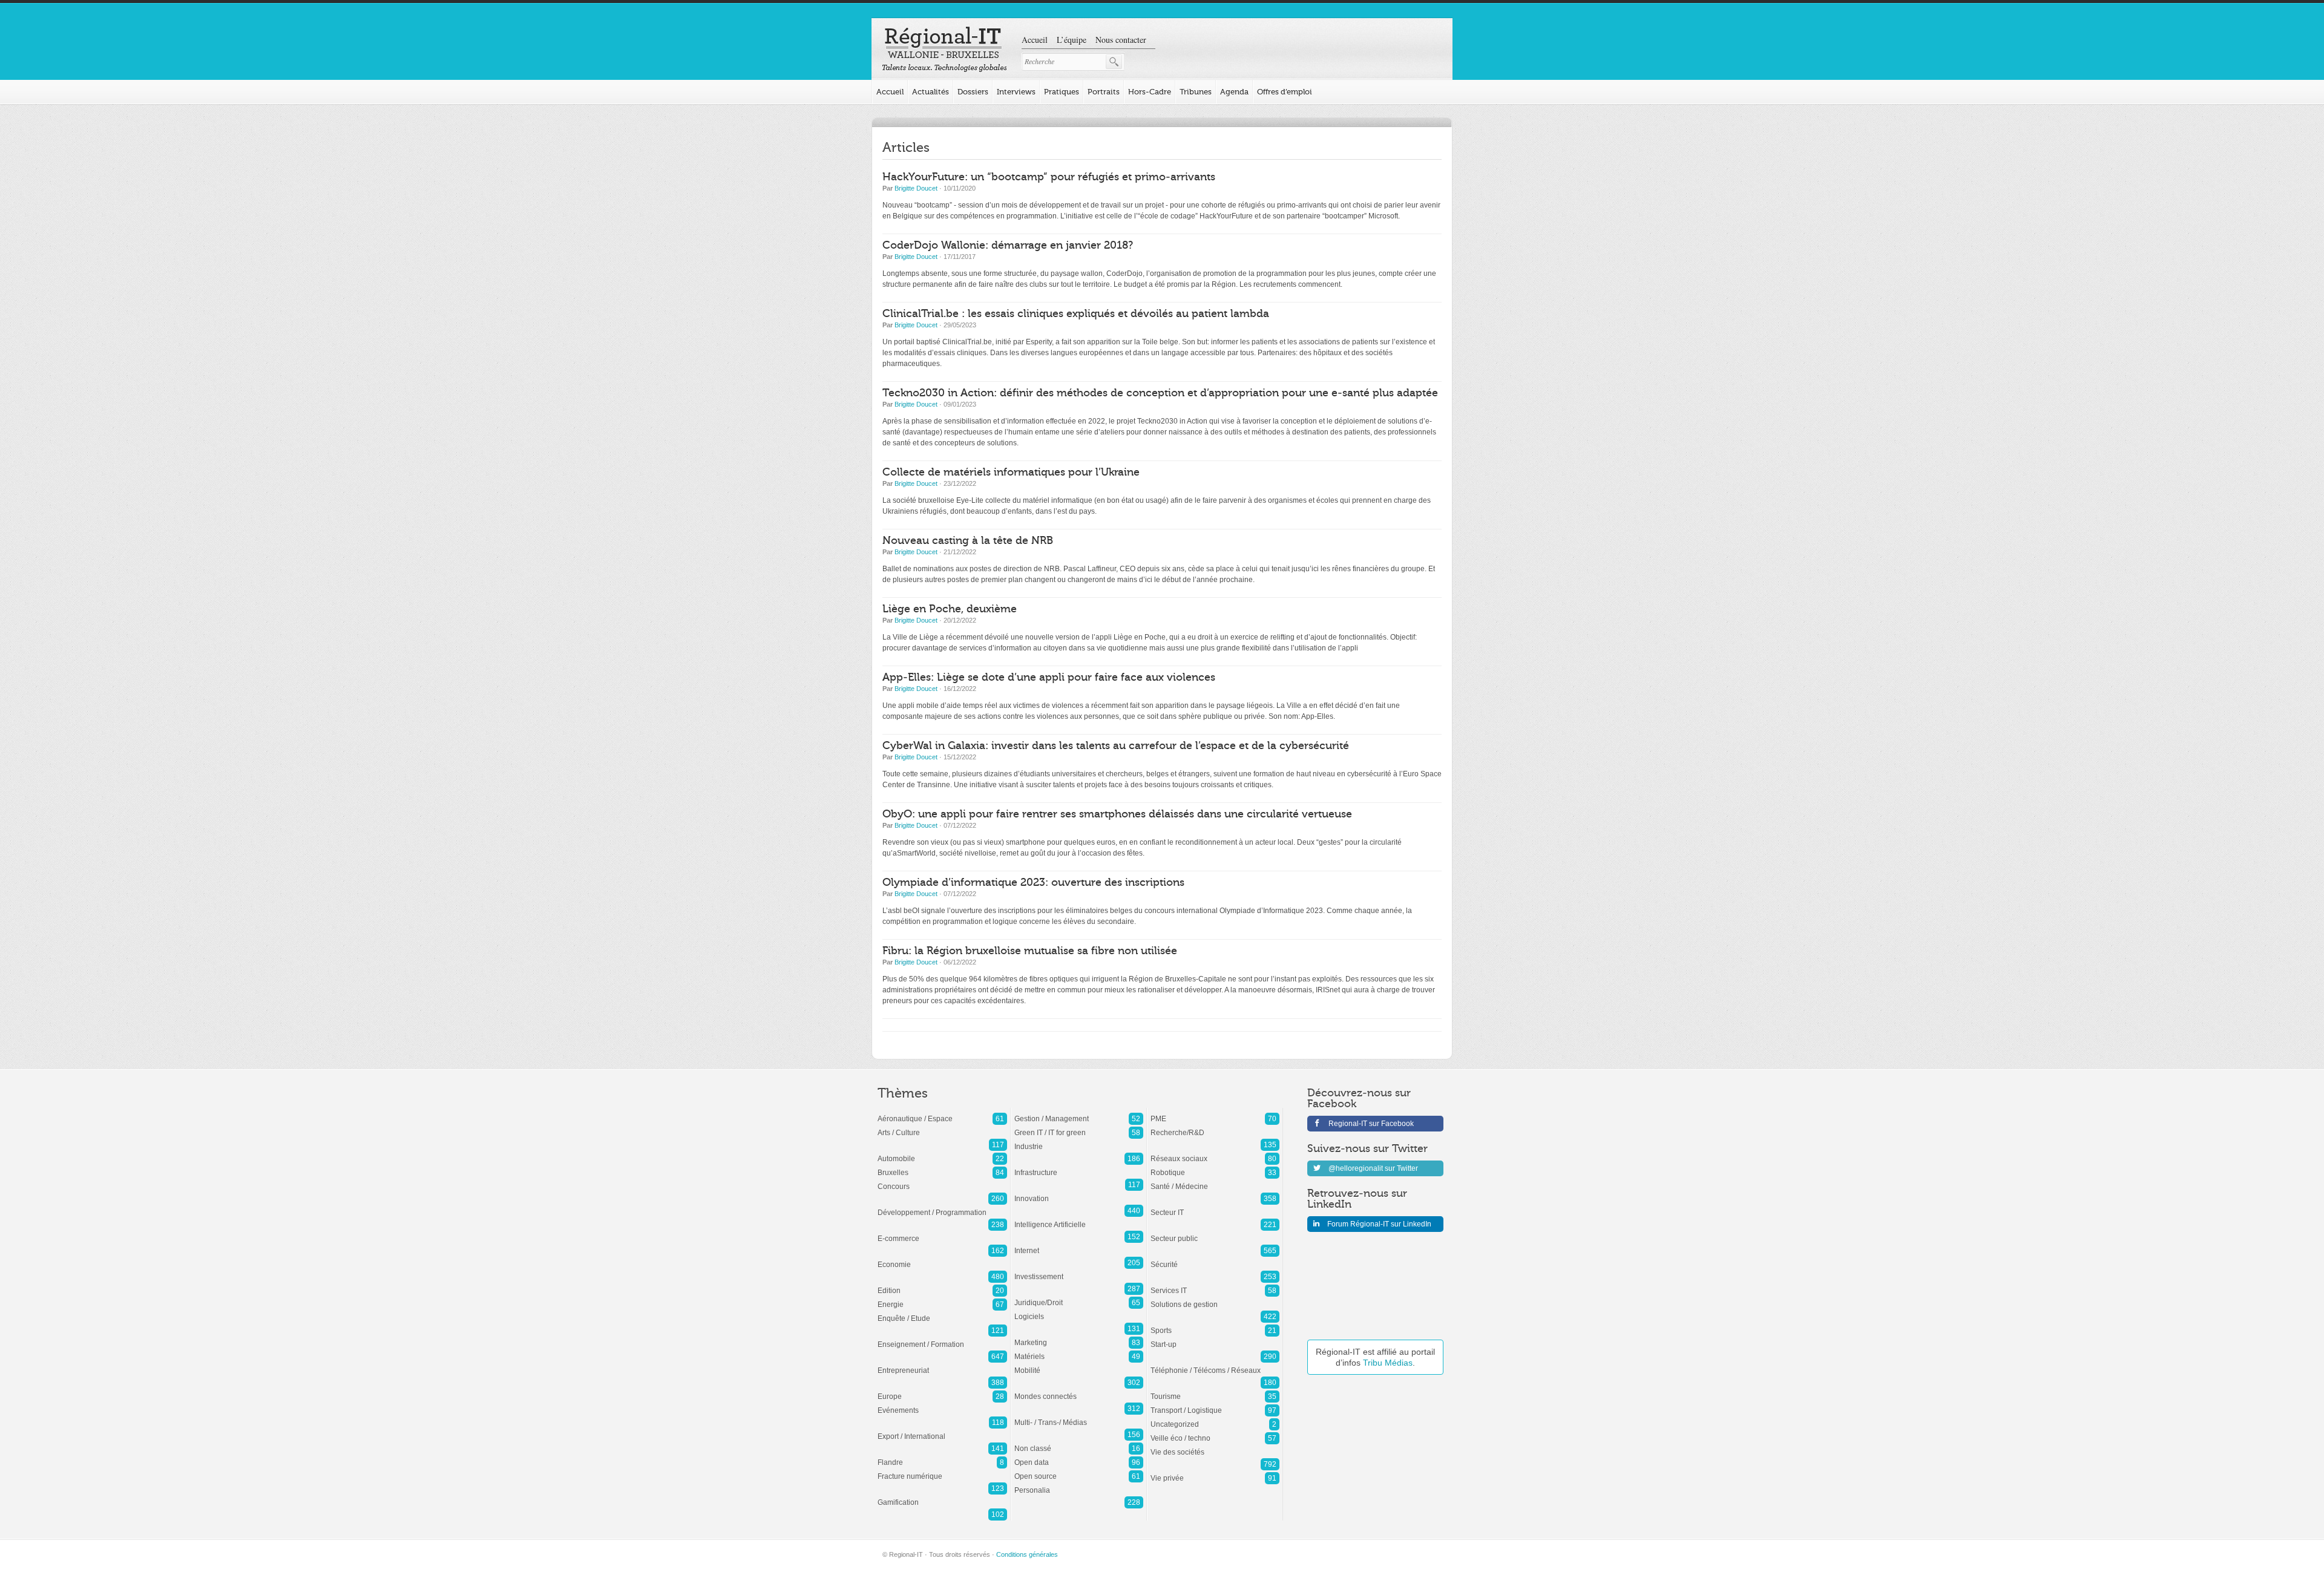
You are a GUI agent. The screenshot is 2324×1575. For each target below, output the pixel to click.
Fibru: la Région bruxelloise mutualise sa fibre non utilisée (1030, 951)
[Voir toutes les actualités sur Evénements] (942, 1404)
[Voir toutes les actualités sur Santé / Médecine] (1215, 1180)
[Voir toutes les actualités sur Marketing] (1079, 1337)
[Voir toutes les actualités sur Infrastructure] (1079, 1167)
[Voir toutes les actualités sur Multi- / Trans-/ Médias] (1079, 1416)
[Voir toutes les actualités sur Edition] (942, 1285)
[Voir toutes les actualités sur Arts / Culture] (942, 1127)
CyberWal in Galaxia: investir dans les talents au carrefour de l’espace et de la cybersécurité (1116, 746)
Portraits (1104, 92)
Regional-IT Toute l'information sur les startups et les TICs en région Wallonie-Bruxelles (944, 50)
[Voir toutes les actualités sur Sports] (1215, 1325)
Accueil (1035, 40)
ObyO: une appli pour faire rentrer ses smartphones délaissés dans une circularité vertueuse (1117, 814)
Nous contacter (1121, 40)
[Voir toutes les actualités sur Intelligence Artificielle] (1079, 1219)
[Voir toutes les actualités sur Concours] (942, 1180)
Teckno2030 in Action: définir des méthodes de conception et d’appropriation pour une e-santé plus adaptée (1160, 393)
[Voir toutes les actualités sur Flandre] (942, 1456)
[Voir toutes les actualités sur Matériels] (1079, 1351)
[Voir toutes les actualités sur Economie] (942, 1259)
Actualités (931, 92)
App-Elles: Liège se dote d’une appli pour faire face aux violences (1049, 677)
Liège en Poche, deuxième (950, 609)
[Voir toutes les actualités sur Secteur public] (1215, 1233)
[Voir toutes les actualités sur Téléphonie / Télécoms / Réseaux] (1215, 1364)
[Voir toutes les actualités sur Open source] (1079, 1470)
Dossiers (973, 92)
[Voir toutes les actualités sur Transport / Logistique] (1215, 1404)
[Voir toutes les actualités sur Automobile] (942, 1153)
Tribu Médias (1388, 1363)
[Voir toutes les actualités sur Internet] (1079, 1245)
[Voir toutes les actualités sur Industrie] (1079, 1141)
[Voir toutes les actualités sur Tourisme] (1215, 1390)
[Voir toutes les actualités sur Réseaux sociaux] (1215, 1153)
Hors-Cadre (1150, 92)
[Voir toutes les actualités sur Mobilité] (1079, 1364)
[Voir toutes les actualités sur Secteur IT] (1215, 1207)
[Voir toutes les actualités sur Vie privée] (1215, 1472)
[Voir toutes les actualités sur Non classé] (1079, 1442)
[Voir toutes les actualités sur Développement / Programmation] (942, 1207)
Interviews (1016, 92)
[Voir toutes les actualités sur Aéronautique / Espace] (942, 1113)
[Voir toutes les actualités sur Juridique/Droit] (1079, 1297)
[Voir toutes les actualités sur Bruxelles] (942, 1167)
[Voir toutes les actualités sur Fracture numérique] (942, 1470)
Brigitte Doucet (916, 188)
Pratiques (1062, 92)
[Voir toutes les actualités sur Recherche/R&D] (1215, 1127)
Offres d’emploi (1285, 92)
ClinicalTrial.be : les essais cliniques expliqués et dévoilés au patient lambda (1076, 314)
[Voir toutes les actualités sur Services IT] (1215, 1285)
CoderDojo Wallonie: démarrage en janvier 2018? (1008, 245)
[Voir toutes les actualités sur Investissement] (1079, 1271)
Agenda (1234, 92)
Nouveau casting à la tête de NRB (968, 541)
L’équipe (1072, 40)
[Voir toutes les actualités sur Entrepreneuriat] (942, 1364)
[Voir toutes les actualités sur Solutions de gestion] (1215, 1298)
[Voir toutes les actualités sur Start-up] (1215, 1338)
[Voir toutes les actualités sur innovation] (1079, 1193)
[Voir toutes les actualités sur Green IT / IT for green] (1079, 1127)
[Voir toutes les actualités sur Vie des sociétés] (1215, 1446)
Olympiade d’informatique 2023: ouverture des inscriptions (1033, 882)
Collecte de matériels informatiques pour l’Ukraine (1011, 472)
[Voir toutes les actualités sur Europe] (942, 1390)
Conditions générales (1027, 1554)
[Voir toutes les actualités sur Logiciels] (1079, 1311)
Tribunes (1196, 92)
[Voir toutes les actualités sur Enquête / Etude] (942, 1312)
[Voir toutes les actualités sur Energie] (942, 1298)
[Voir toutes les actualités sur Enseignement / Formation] (942, 1338)
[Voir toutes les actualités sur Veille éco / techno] (1215, 1432)
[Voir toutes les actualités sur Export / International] (942, 1430)
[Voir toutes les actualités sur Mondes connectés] (1079, 1390)
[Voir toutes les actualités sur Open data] (1079, 1456)
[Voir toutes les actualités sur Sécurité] (1215, 1259)
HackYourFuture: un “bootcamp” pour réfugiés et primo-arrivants (1049, 177)
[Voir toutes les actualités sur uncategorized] (1215, 1418)
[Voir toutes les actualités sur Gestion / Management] (1079, 1113)
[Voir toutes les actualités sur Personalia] (1079, 1484)
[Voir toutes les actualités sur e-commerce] (942, 1233)
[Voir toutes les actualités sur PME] (1215, 1113)
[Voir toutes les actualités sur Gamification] (942, 1496)
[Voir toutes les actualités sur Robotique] (1215, 1167)
